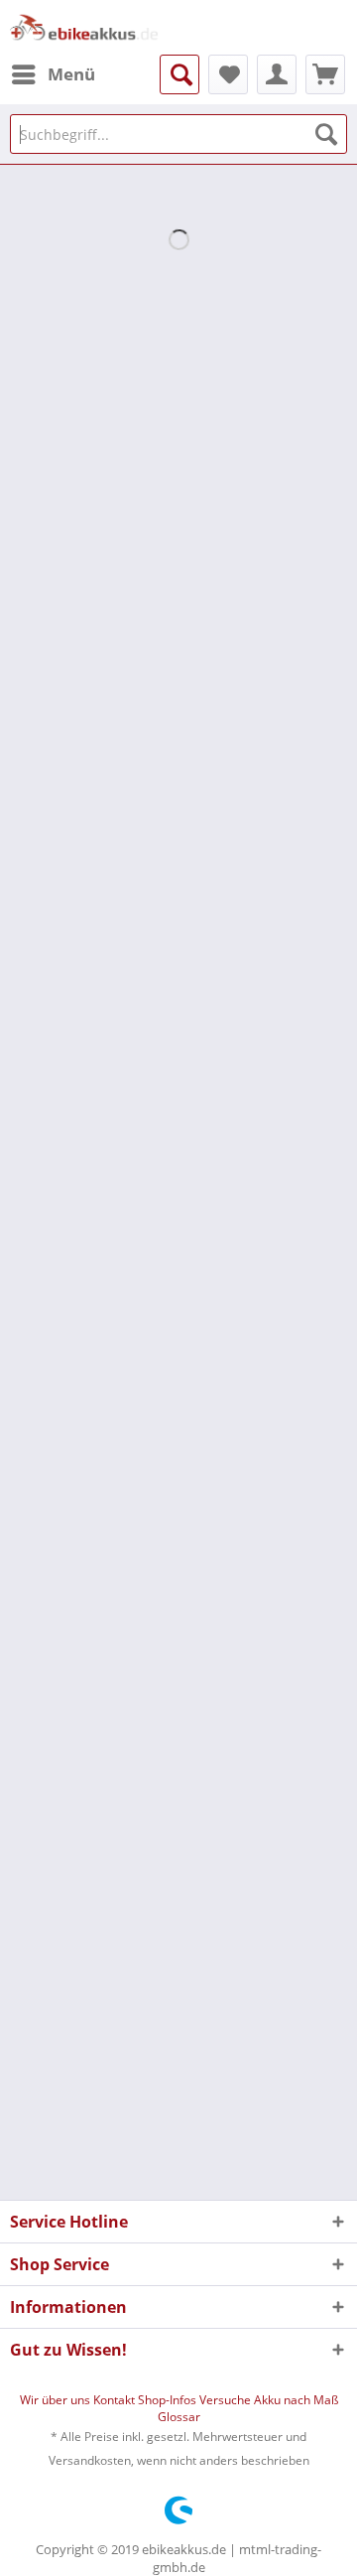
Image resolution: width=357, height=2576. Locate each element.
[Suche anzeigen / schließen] (179, 74)
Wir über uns (57, 2400)
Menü (71, 74)
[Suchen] (326, 134)
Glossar (179, 2417)
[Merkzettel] (228, 74)
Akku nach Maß (296, 2400)
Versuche (227, 2400)
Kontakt (116, 2400)
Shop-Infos (169, 2400)
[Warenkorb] (325, 74)
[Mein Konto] (277, 74)
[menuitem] (53, 74)
